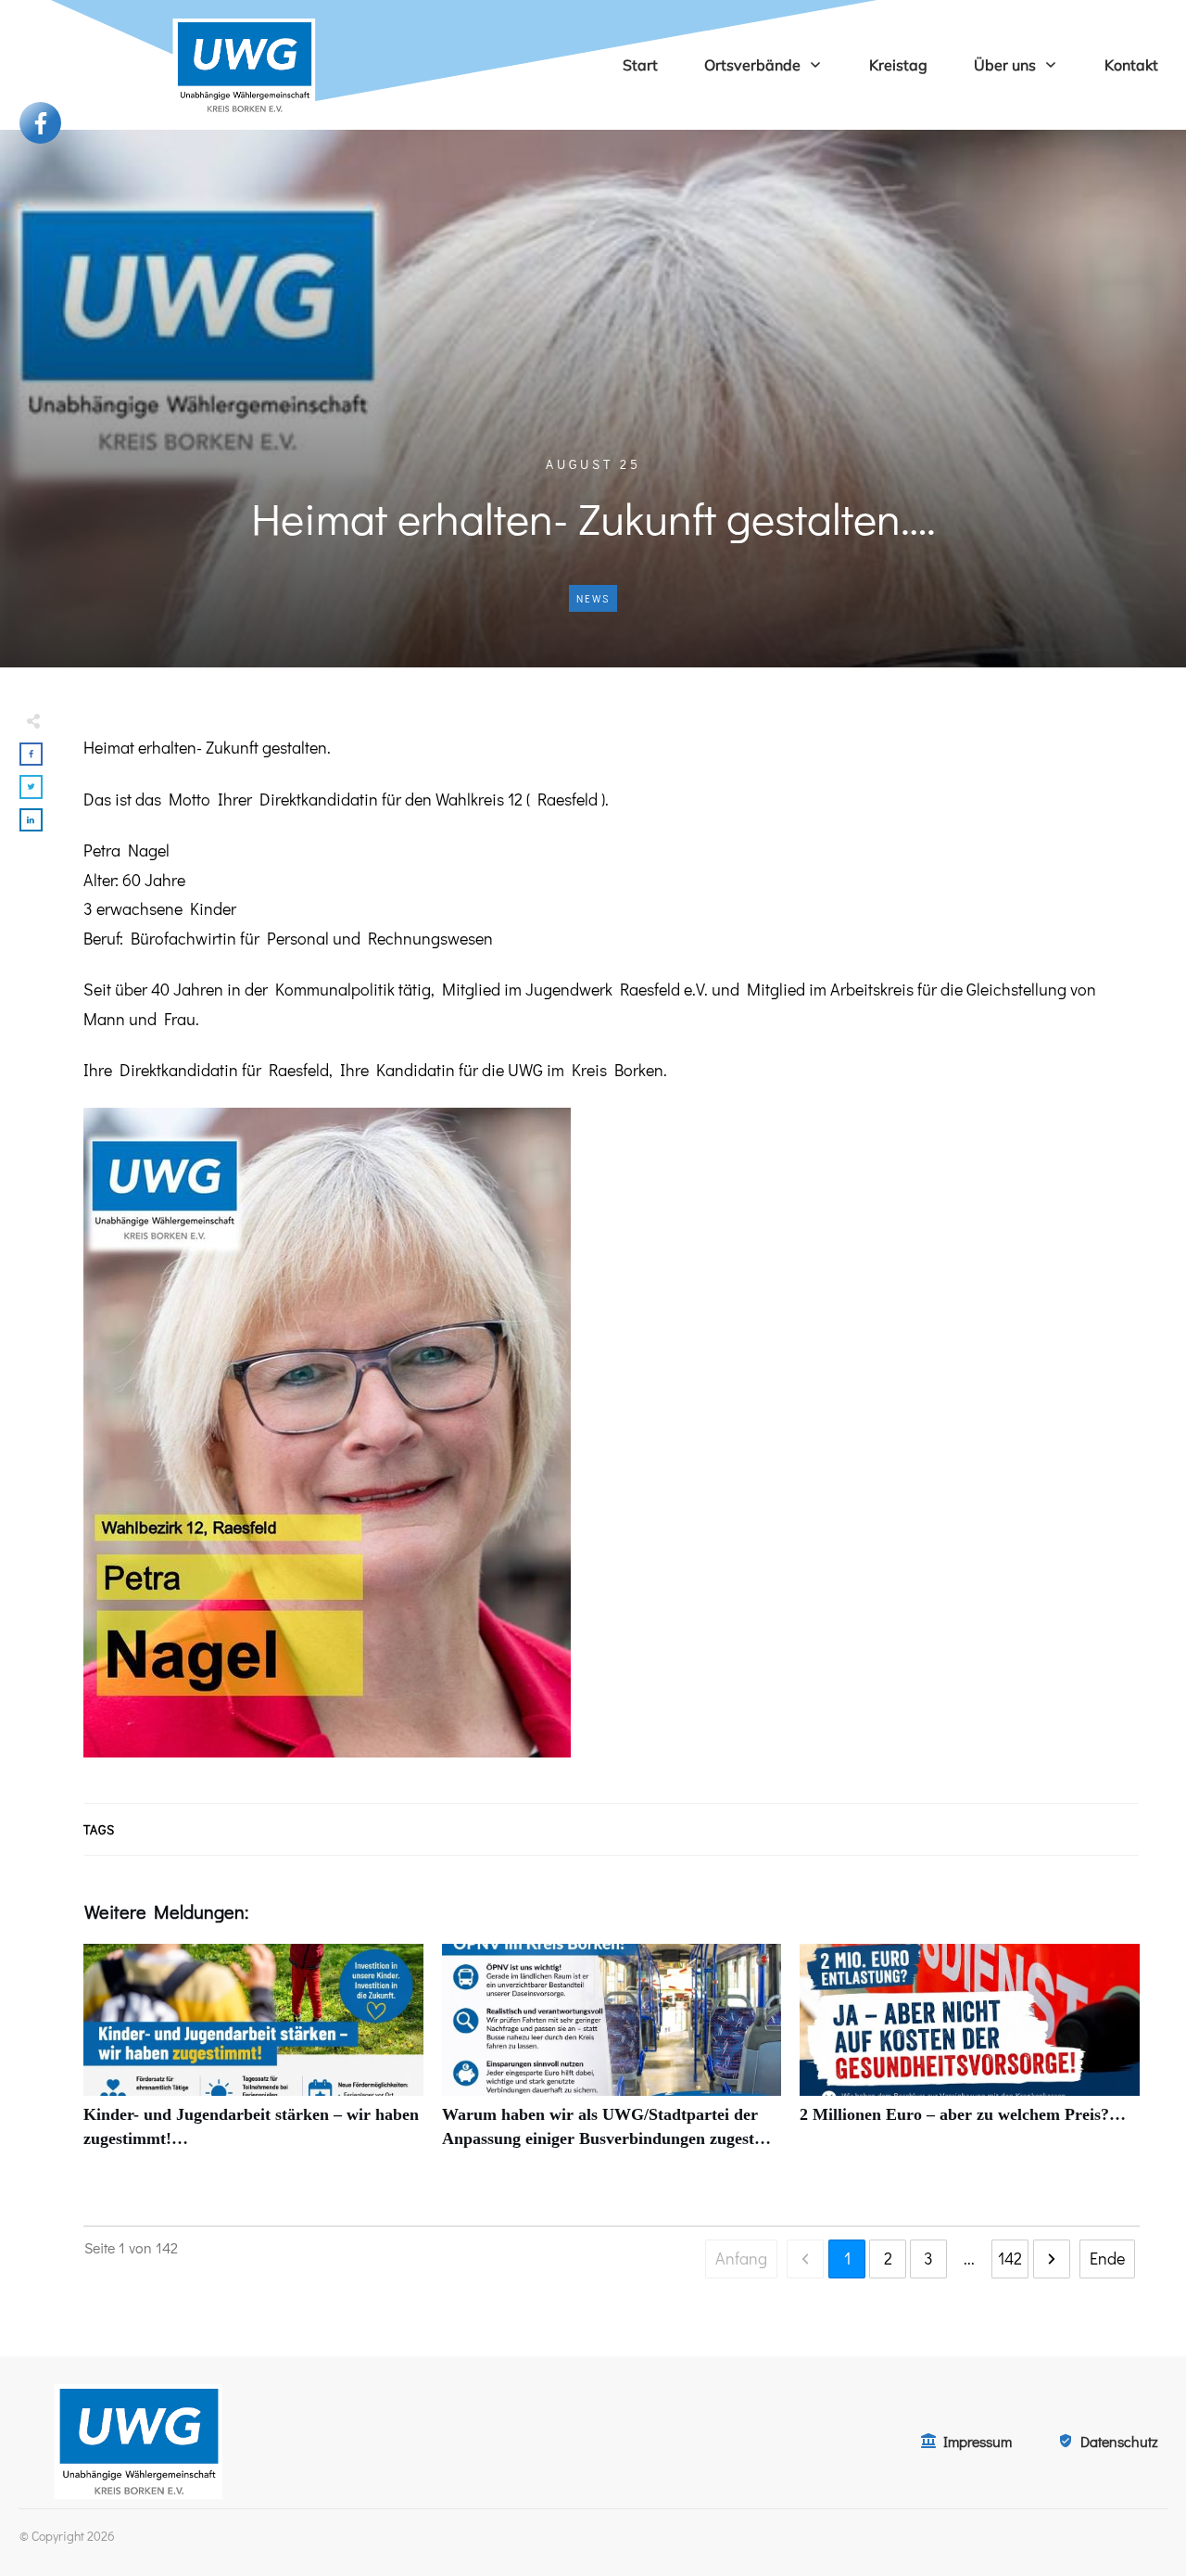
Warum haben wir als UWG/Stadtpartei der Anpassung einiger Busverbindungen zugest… (612, 2056)
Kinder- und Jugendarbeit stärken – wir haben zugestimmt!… (253, 2056)
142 (1010, 2258)
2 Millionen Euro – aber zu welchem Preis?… (970, 2056)
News (593, 598)
